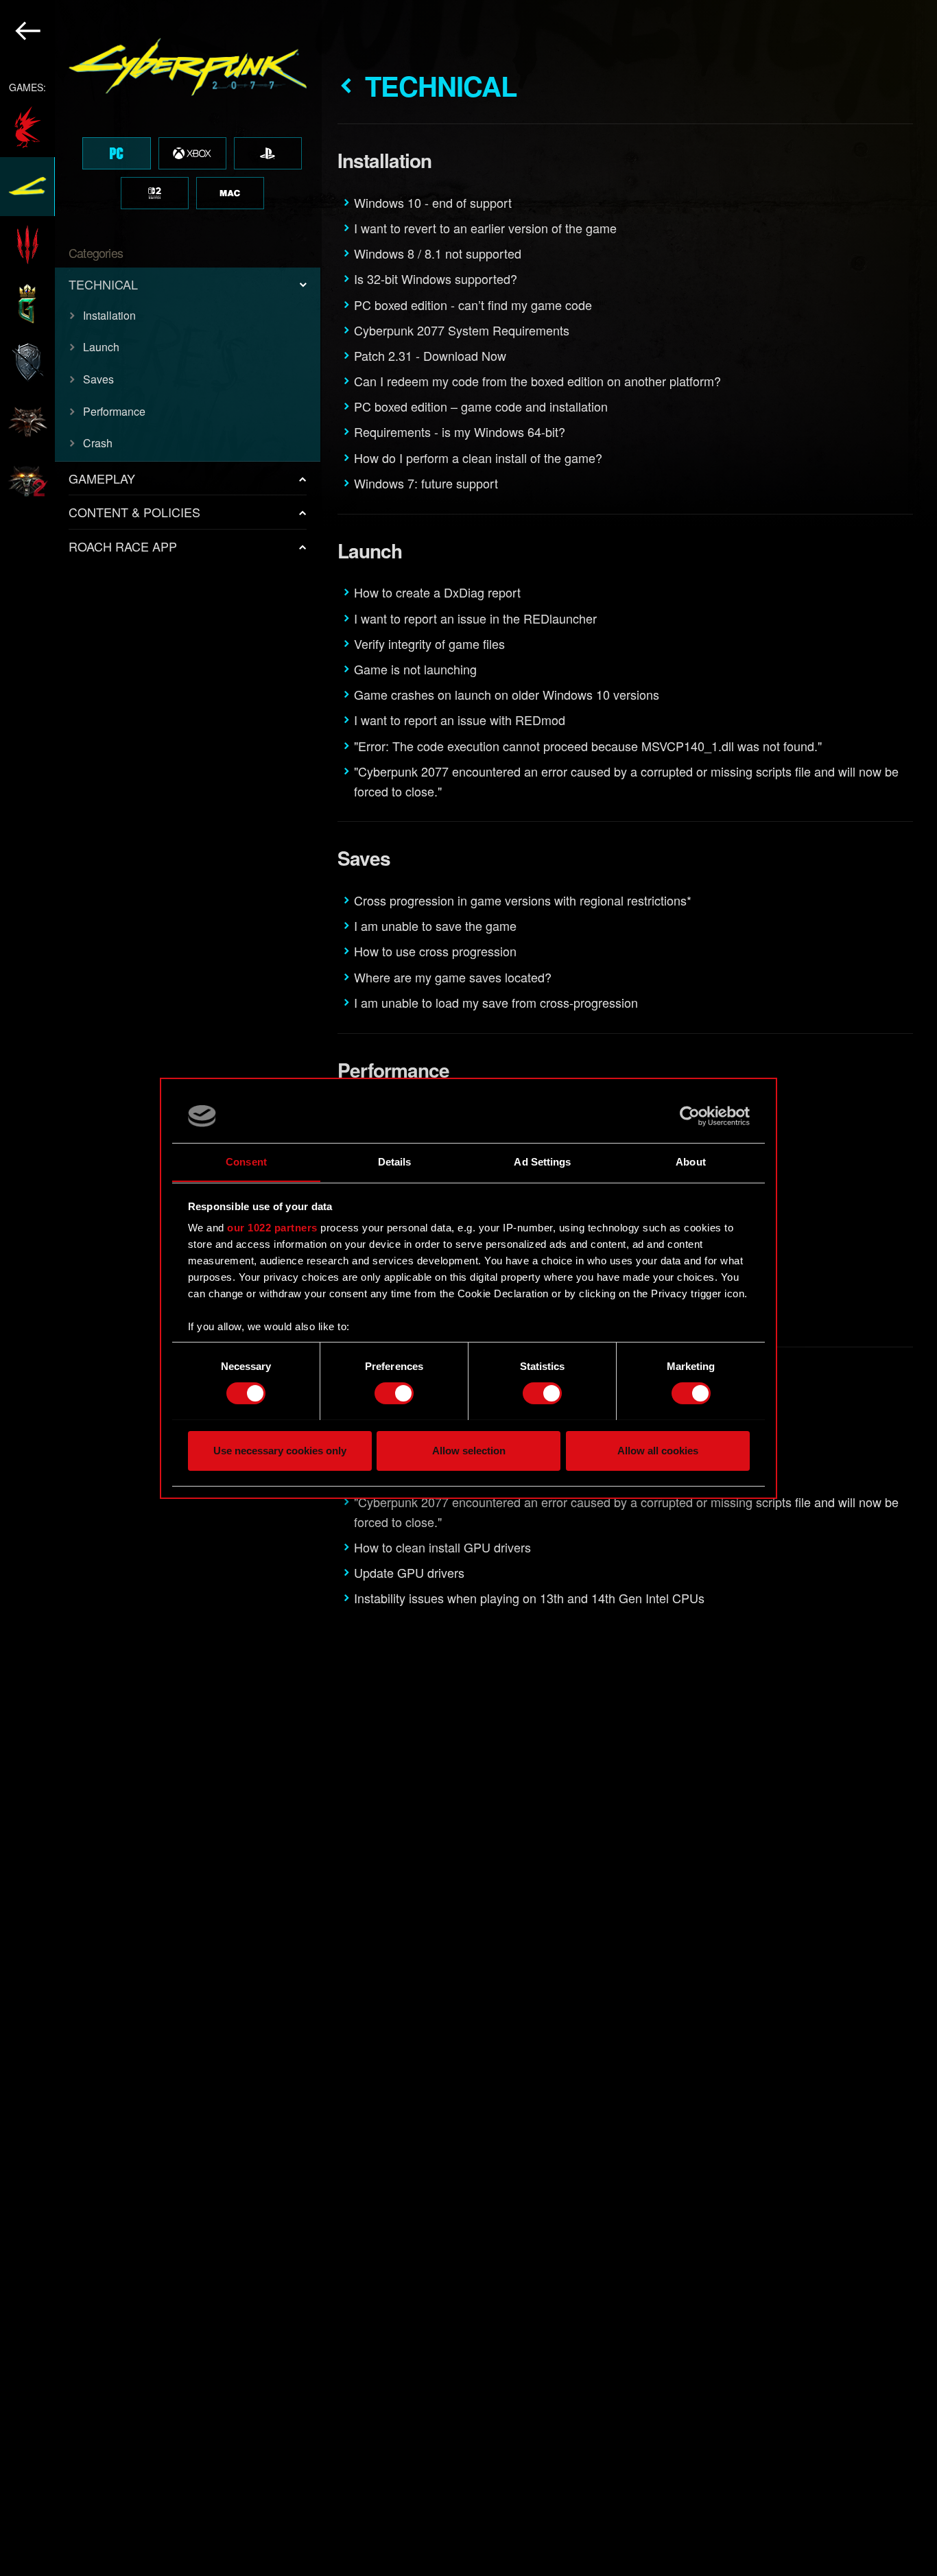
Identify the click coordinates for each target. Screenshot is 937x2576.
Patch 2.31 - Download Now (430, 355)
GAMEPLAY (102, 478)
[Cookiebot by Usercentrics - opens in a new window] (690, 1116)
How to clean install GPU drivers (442, 1547)
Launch (101, 347)
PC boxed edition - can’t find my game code (473, 305)
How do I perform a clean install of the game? (478, 458)
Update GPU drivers (409, 1572)
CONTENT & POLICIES (134, 512)
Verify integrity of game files (429, 643)
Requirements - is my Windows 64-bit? (460, 432)
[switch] (394, 1393)
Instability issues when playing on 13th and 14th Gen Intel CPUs (529, 1598)
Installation (109, 315)
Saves (98, 379)
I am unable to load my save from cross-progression (496, 1002)
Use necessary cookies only (280, 1450)
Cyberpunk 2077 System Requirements (462, 330)
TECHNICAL (103, 284)
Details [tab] (395, 1161)
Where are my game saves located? (453, 977)
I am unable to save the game (435, 925)
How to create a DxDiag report (437, 592)
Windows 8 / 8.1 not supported (438, 253)
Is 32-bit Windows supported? (436, 279)
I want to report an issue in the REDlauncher (475, 618)
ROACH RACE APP (123, 546)
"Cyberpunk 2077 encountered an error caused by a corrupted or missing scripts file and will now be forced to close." (626, 781)
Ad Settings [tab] (542, 1161)
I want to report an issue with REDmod (460, 720)
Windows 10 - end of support (433, 202)
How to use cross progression (435, 951)
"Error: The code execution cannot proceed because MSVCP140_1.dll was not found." (588, 746)
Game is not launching (415, 669)
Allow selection (469, 1450)
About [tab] (691, 1161)
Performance (114, 411)
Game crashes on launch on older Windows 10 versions (507, 694)
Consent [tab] (246, 1161)
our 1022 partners (272, 1228)
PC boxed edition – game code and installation (481, 406)
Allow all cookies (658, 1450)
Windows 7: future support (426, 483)
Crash (98, 443)
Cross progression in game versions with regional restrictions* (523, 900)
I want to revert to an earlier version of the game (485, 228)
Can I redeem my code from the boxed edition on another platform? (537, 381)
